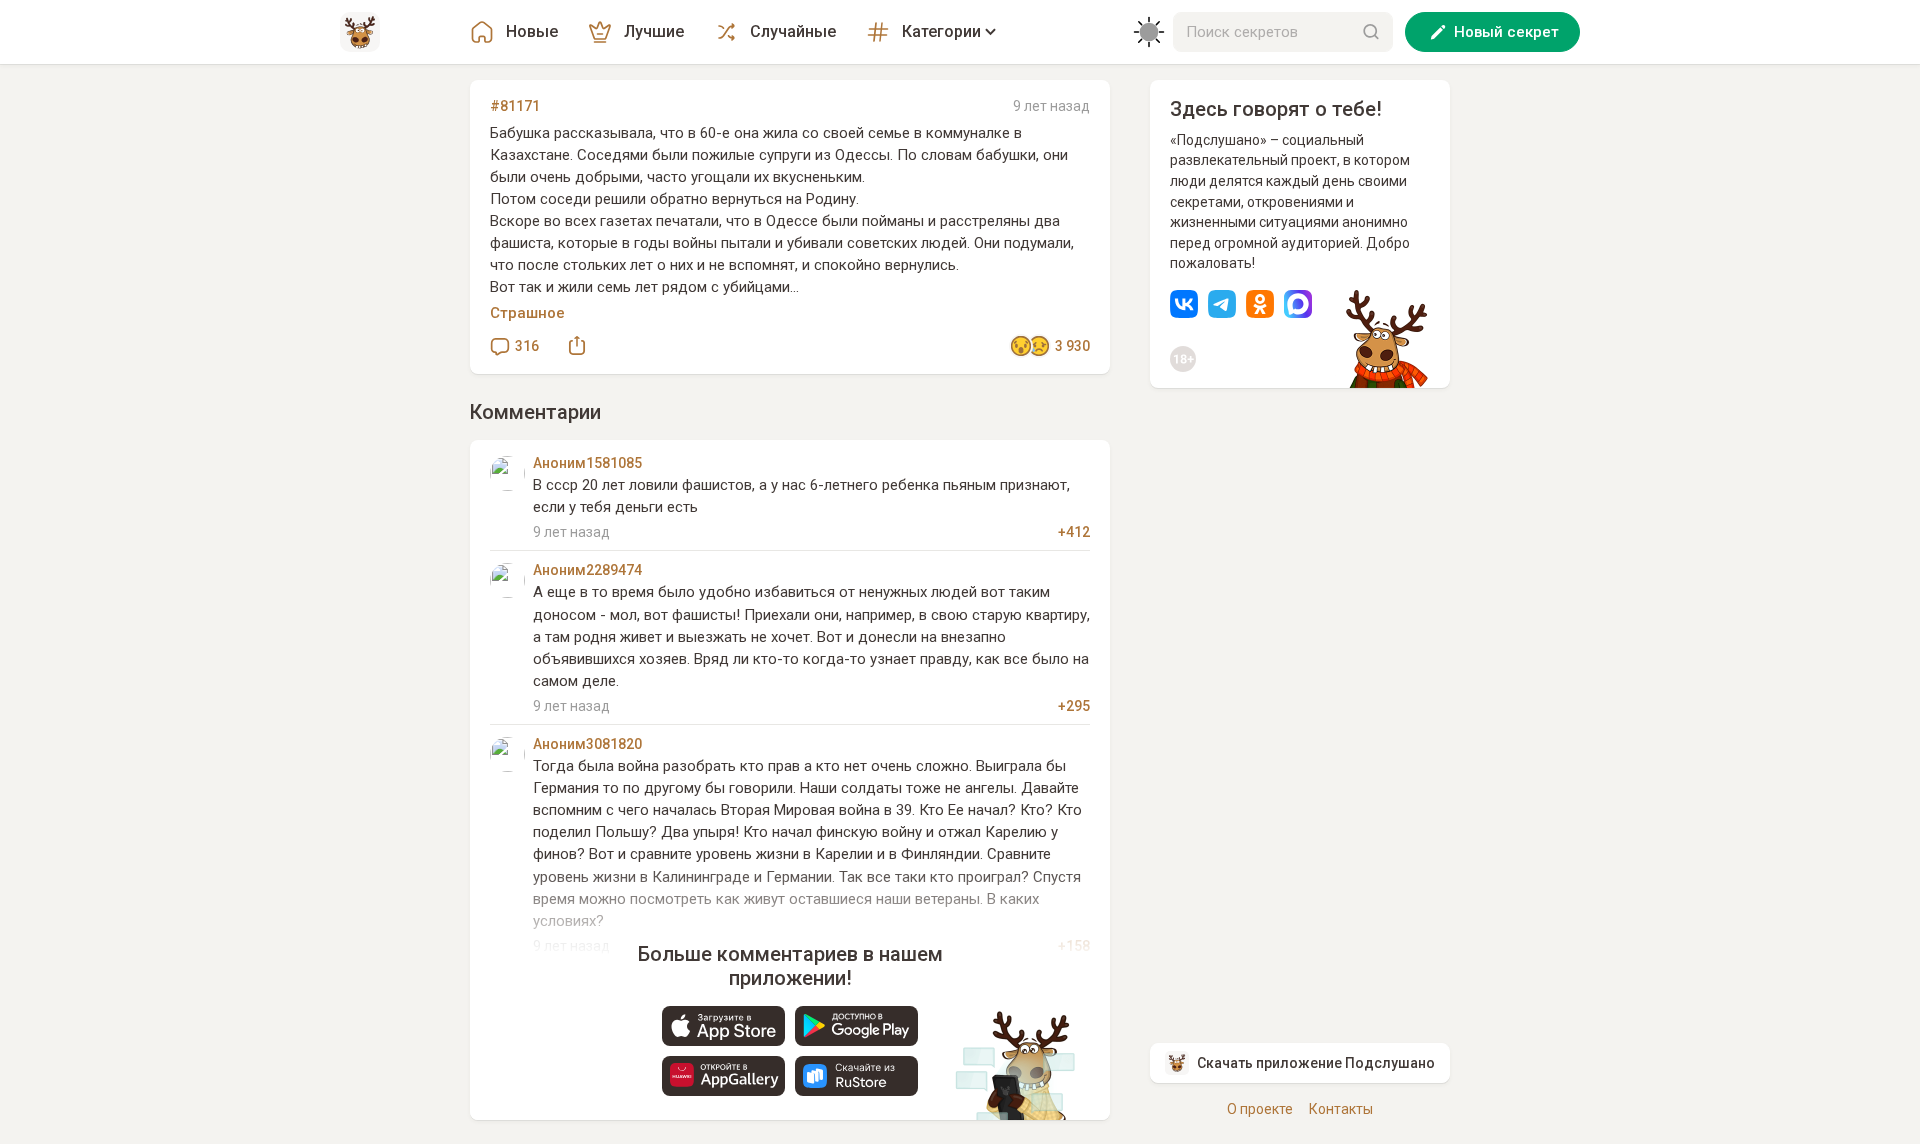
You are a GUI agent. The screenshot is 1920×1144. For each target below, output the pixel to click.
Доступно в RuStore (856, 1076)
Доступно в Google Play (856, 1026)
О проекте (1260, 1109)
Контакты (1341, 1109)
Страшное (527, 313)
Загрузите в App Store (723, 1026)
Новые (532, 31)
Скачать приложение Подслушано (1316, 1063)
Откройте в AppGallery (723, 1076)
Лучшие (654, 31)
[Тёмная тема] (1149, 32)
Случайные (793, 31)
